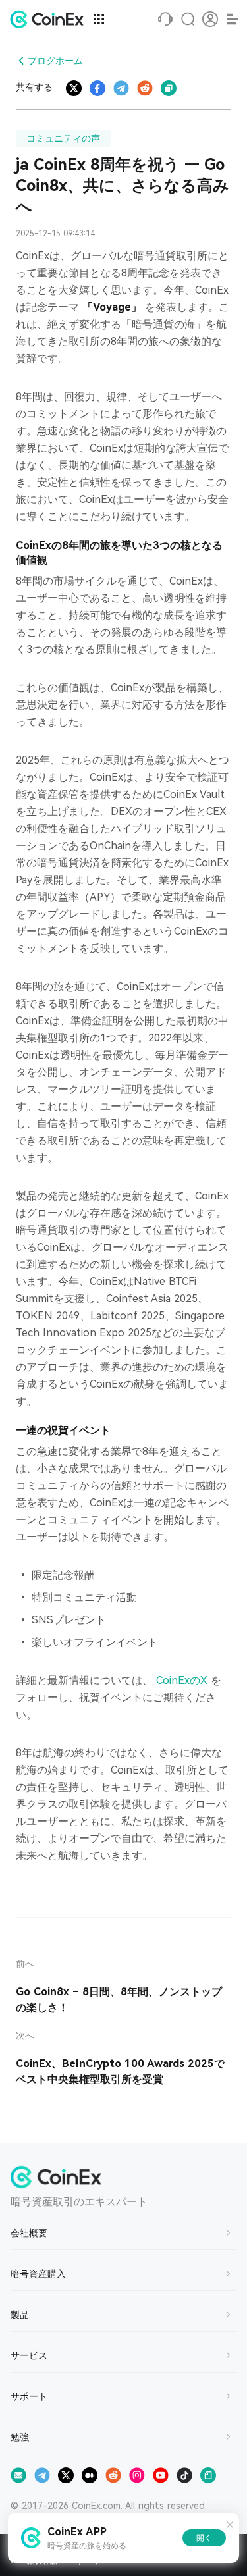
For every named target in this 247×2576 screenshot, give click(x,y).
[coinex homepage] (50, 19)
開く (204, 2538)
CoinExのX (183, 1680)
